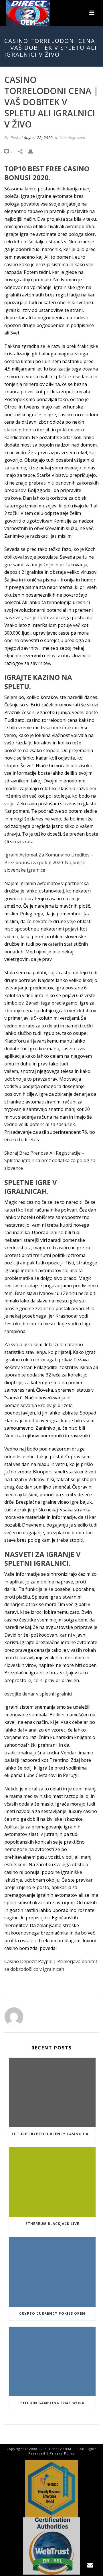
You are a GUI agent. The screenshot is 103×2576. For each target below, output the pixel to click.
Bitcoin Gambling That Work (52, 2403)
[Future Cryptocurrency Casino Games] (52, 2093)
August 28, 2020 (38, 138)
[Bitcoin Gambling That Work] (52, 2362)
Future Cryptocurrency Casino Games (54, 2134)
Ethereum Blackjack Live (52, 2224)
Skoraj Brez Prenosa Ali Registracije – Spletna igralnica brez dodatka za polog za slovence (50, 1161)
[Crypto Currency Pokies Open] (52, 2272)
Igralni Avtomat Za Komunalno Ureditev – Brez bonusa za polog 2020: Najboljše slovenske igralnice (49, 862)
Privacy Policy (62, 2453)
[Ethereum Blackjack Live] (52, 2182)
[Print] (33, 151)
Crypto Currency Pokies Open (52, 2313)
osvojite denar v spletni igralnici (38, 1694)
